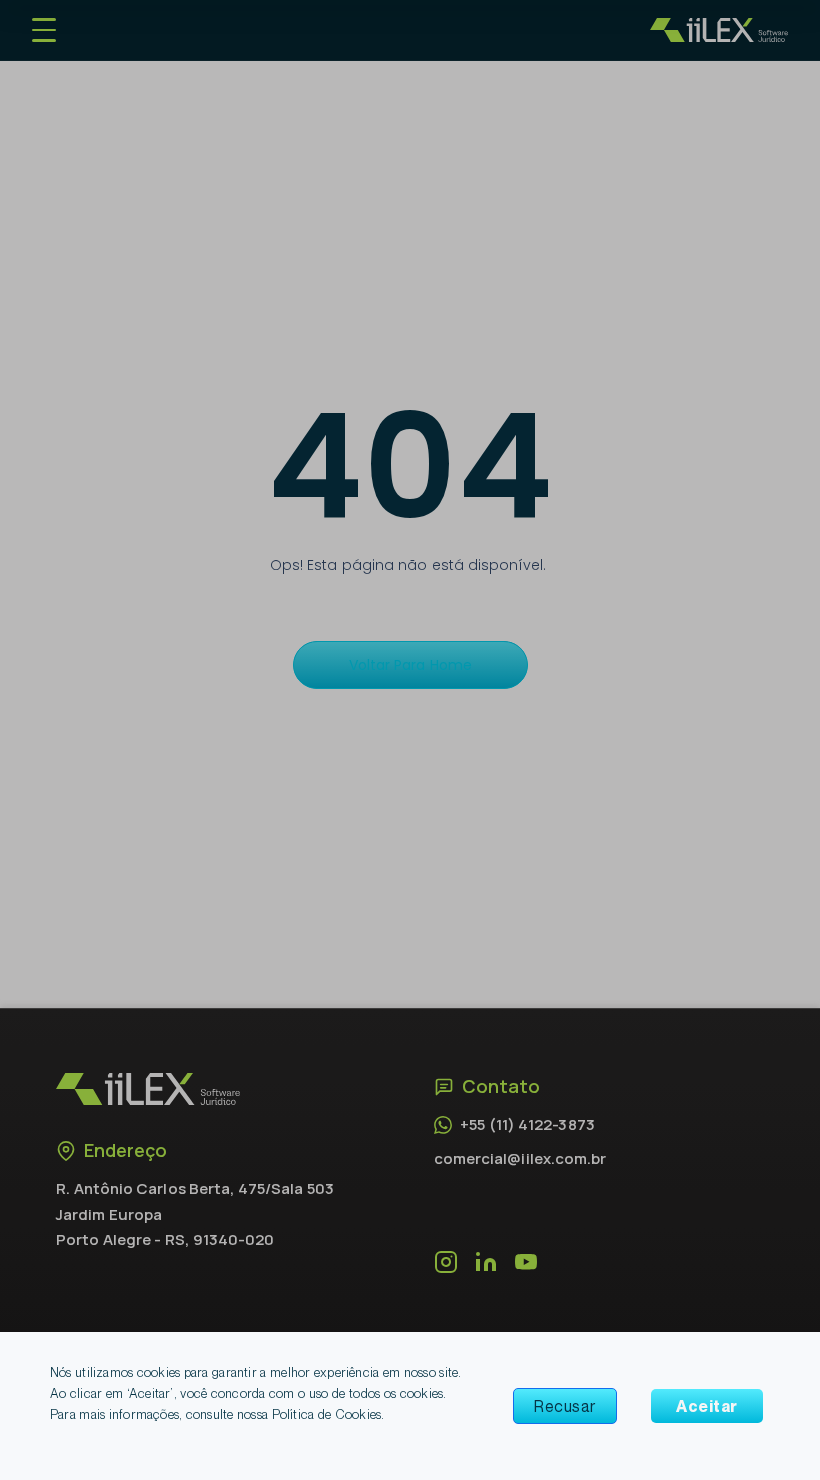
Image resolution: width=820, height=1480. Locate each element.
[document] (410, 740)
